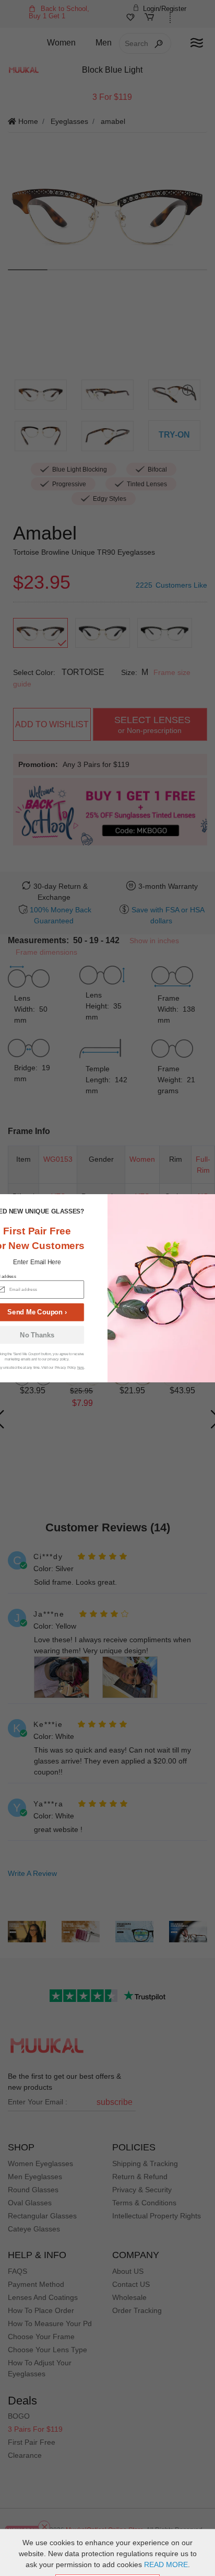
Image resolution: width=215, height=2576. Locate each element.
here (81, 1367)
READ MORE (166, 2564)
